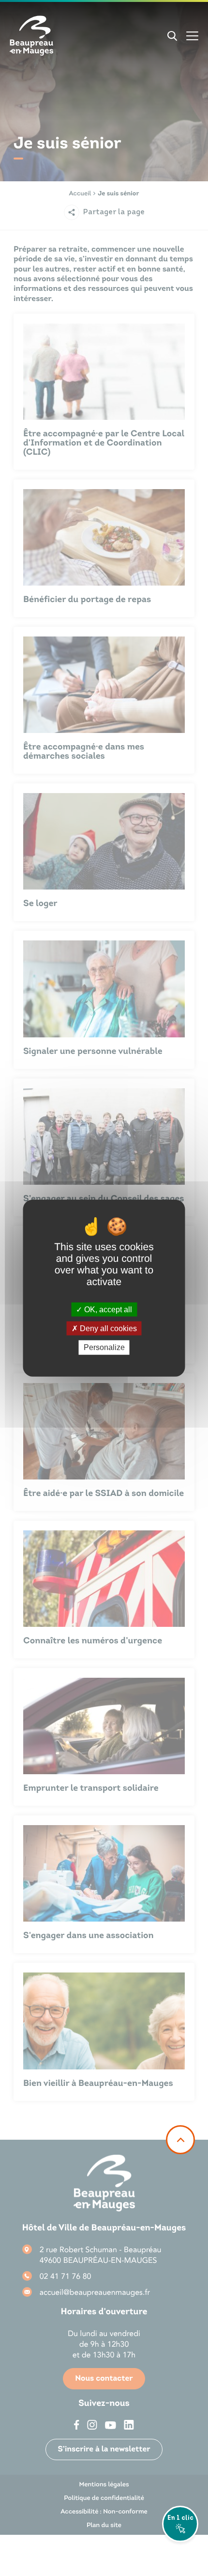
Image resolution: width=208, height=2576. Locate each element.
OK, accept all (107, 1310)
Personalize (104, 1347)
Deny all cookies (107, 1328)
